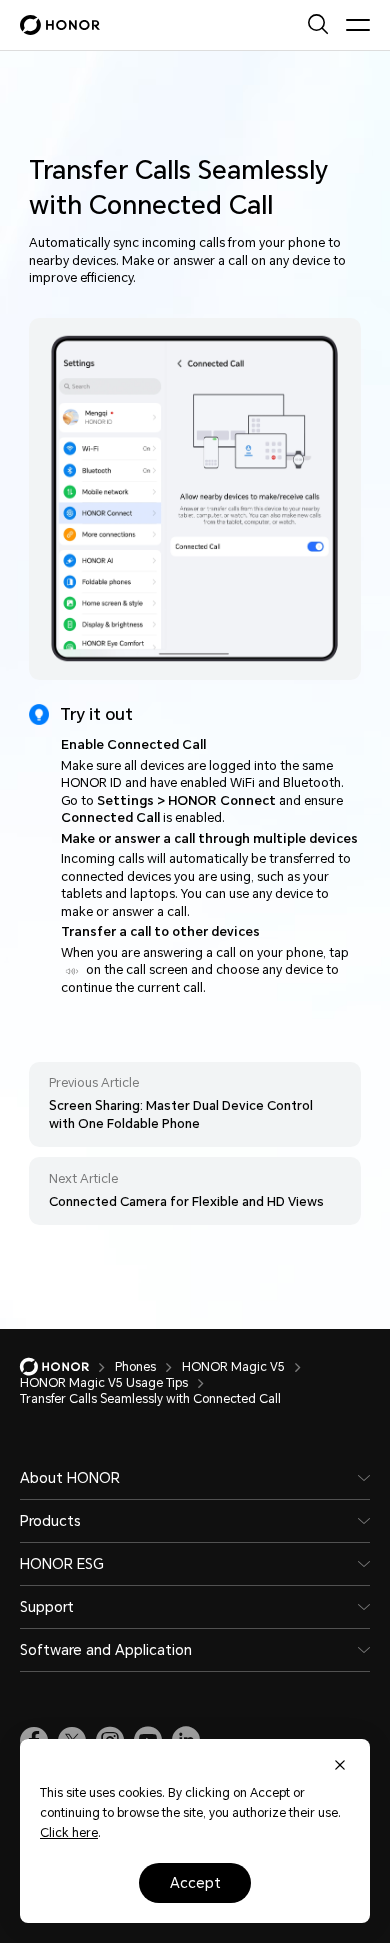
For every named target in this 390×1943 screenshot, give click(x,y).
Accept (195, 1883)
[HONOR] (67, 1367)
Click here (69, 1833)
